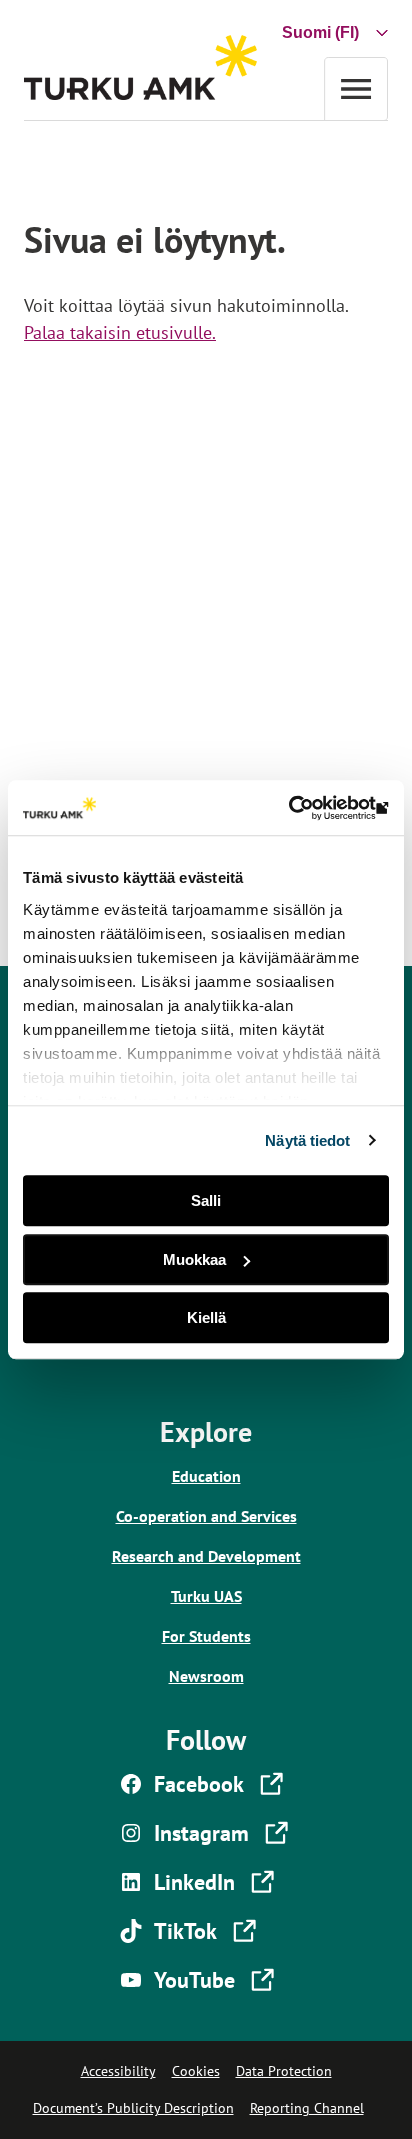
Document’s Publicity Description (133, 2108)
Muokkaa (194, 1259)
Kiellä (206, 1317)
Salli (206, 1200)
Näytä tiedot (307, 1140)
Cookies (196, 2071)
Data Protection (284, 2071)
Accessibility (118, 2071)
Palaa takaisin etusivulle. (120, 332)
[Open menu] (356, 88)
